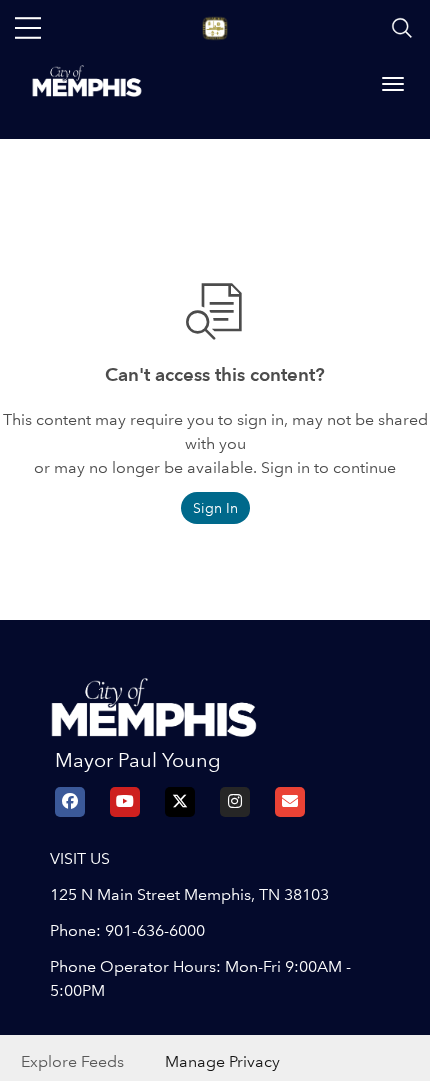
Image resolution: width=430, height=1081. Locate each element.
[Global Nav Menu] (28, 28)
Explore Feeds (72, 1061)
